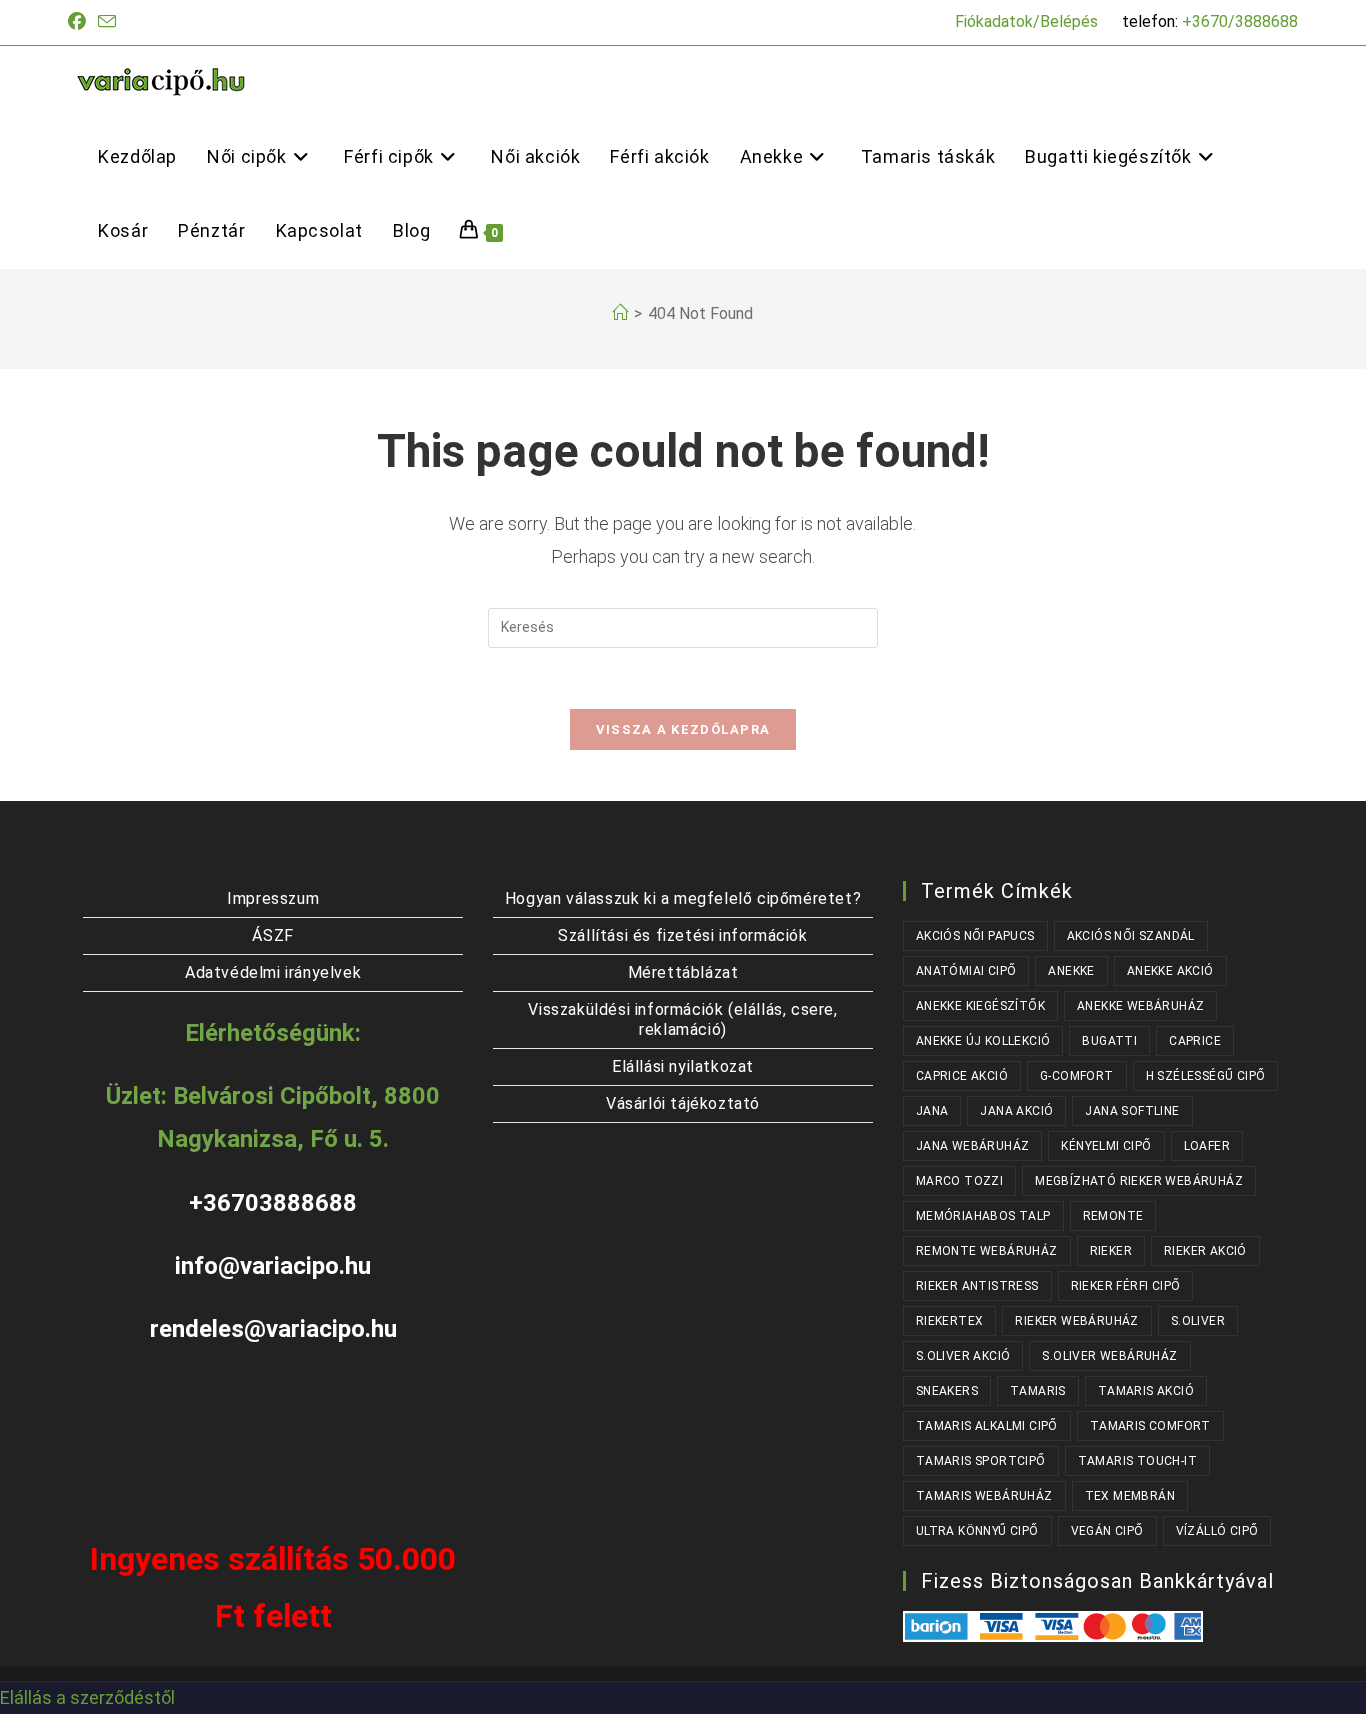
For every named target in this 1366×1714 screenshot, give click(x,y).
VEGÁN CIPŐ (1107, 1531)
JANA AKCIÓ (1016, 1111)
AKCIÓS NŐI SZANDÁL (1131, 936)
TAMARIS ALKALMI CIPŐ (987, 1426)
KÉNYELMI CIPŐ (1106, 1146)
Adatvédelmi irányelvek (273, 972)
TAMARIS (1038, 1391)
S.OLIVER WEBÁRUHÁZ (1109, 1356)
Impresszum (273, 898)
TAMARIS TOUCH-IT (1137, 1461)
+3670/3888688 (1240, 21)
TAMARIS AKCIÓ (1146, 1391)
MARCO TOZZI (959, 1181)
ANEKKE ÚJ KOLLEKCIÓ (983, 1041)
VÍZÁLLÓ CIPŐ (1217, 1531)
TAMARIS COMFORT (1150, 1426)
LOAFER (1207, 1146)
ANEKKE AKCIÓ (1170, 971)
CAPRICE (1195, 1041)
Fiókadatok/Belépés (1026, 21)
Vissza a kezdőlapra (683, 729)
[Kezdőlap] (620, 313)
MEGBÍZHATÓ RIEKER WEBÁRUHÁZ (1139, 1181)
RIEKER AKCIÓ (1205, 1251)
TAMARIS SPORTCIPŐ (981, 1461)
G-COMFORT (1077, 1076)
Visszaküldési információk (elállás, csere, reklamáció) (682, 1019)
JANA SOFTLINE (1132, 1111)
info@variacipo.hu (273, 1266)
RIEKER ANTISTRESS (977, 1286)
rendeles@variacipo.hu (273, 1329)
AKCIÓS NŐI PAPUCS (975, 936)
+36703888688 (273, 1203)
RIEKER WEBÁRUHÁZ (1076, 1321)
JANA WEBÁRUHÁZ (973, 1146)
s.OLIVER (1198, 1321)
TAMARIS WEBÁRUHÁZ (984, 1496)
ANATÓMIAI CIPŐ (966, 971)
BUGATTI (1109, 1041)
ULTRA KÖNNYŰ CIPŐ (977, 1531)
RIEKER (1111, 1251)
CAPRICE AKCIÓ (962, 1076)
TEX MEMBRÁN (1130, 1496)
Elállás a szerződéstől (87, 1697)
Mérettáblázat (683, 972)
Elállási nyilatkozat (683, 1066)
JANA (932, 1111)
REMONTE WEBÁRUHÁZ (987, 1251)
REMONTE (1113, 1216)
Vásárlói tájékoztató (683, 1103)
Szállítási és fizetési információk (682, 935)
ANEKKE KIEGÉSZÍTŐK (980, 1006)
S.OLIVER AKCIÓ (963, 1356)
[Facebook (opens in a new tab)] (80, 22)
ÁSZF (272, 935)
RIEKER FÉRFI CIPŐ (1126, 1286)
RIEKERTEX (950, 1321)
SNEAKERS (947, 1391)
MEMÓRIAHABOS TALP (983, 1216)
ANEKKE (1071, 971)
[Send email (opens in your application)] (107, 22)
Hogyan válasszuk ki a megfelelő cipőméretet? (683, 898)
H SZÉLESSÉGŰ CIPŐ (1206, 1076)
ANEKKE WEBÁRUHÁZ (1140, 1006)
